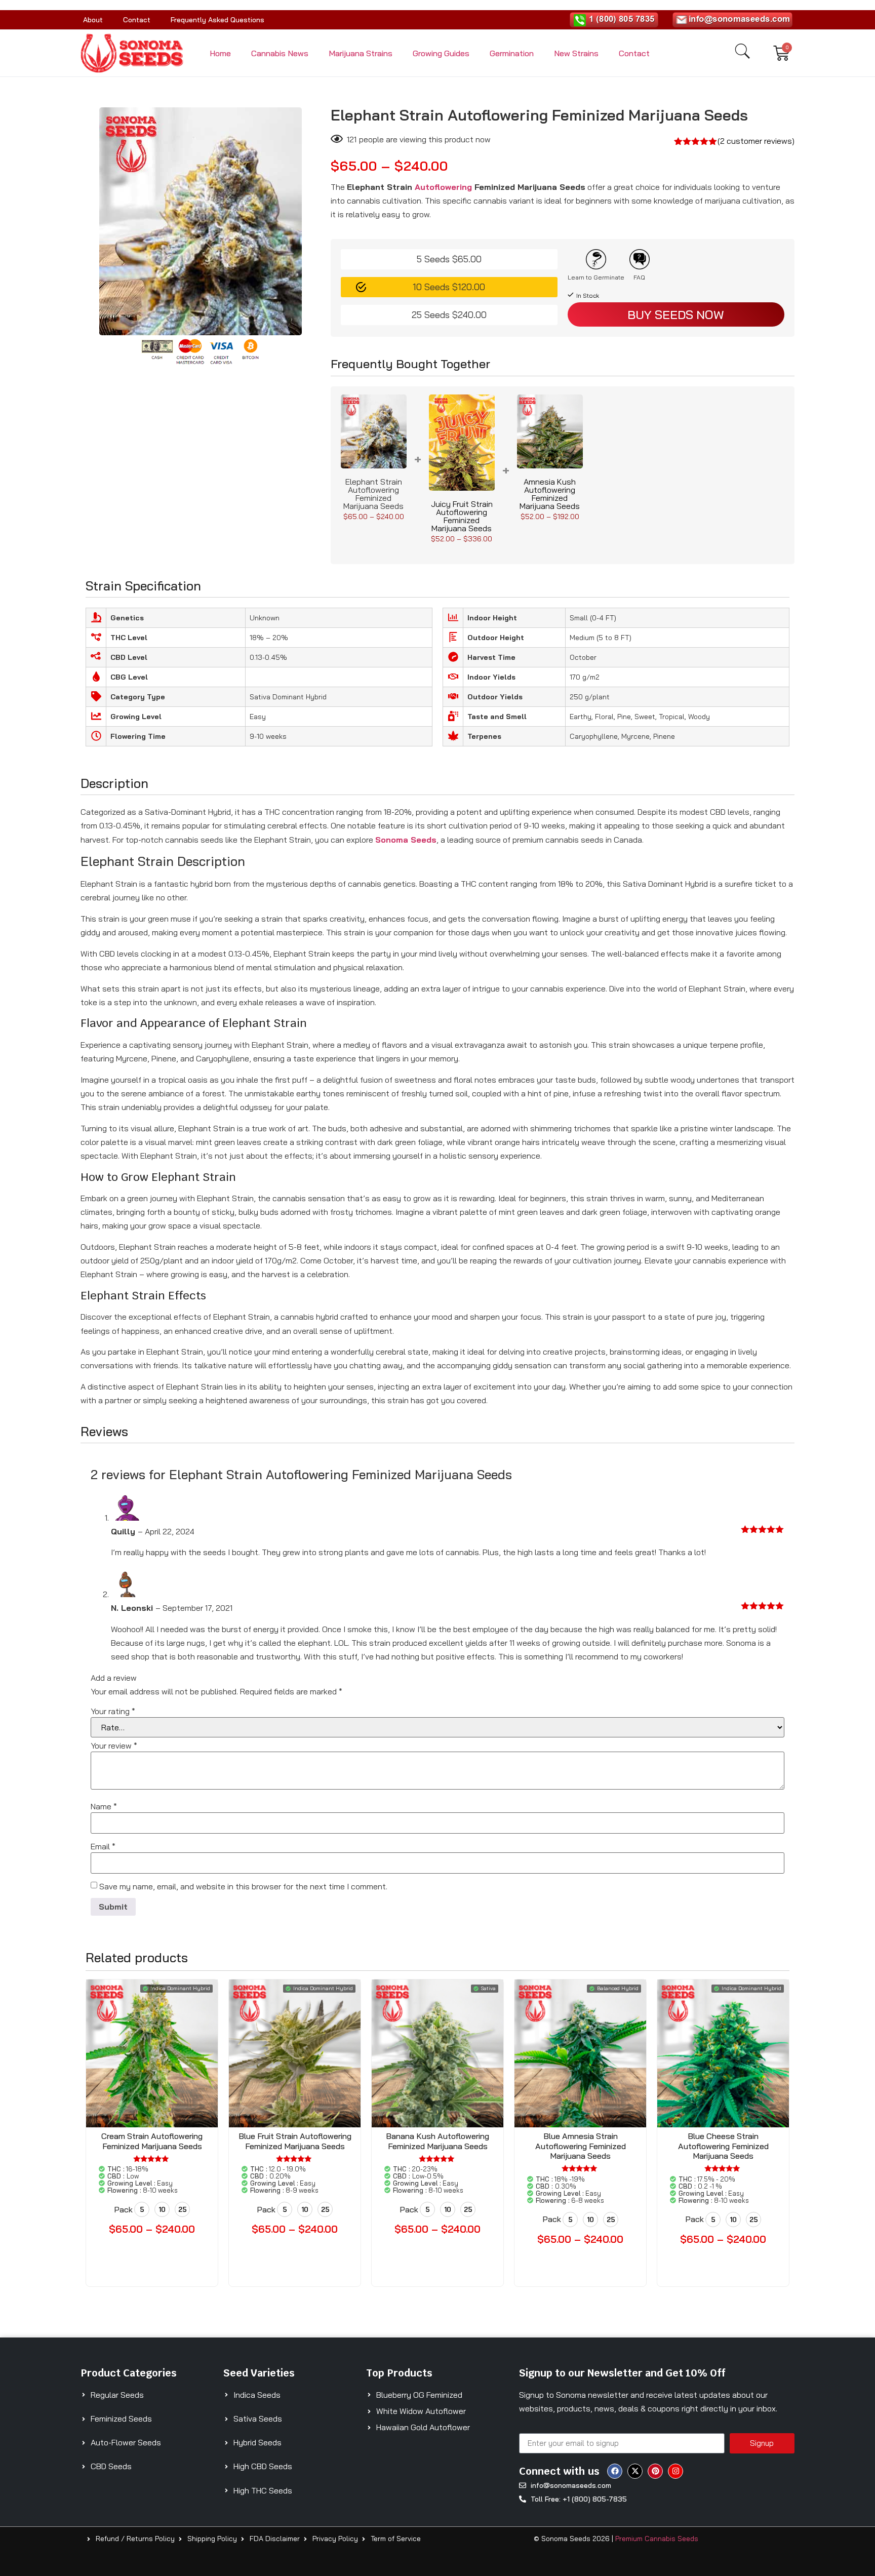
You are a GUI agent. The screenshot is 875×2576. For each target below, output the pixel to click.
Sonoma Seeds (406, 840)
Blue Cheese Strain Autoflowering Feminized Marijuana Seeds (723, 2146)
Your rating (113, 1711)
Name (104, 1806)
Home (220, 53)
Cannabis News (280, 53)
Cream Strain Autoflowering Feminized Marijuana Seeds (152, 2141)
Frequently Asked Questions (217, 20)
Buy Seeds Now (676, 314)
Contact (137, 20)
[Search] (742, 51)
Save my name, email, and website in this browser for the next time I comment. (243, 1886)
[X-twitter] (635, 2471)
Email (103, 1846)
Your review (114, 1746)
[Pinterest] (655, 2471)
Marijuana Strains (361, 53)
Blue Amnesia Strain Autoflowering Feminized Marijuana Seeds (581, 2146)
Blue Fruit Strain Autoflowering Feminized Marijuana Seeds (295, 2141)
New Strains (576, 53)
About (93, 20)
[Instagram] (675, 2471)
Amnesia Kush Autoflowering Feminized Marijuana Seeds (550, 494)
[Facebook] (615, 2471)
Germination (512, 53)
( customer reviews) (756, 141)
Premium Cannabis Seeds (657, 2539)
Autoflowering (443, 187)
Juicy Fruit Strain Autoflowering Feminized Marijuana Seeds (462, 516)
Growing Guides (441, 53)
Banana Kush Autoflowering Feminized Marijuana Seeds (437, 2141)
